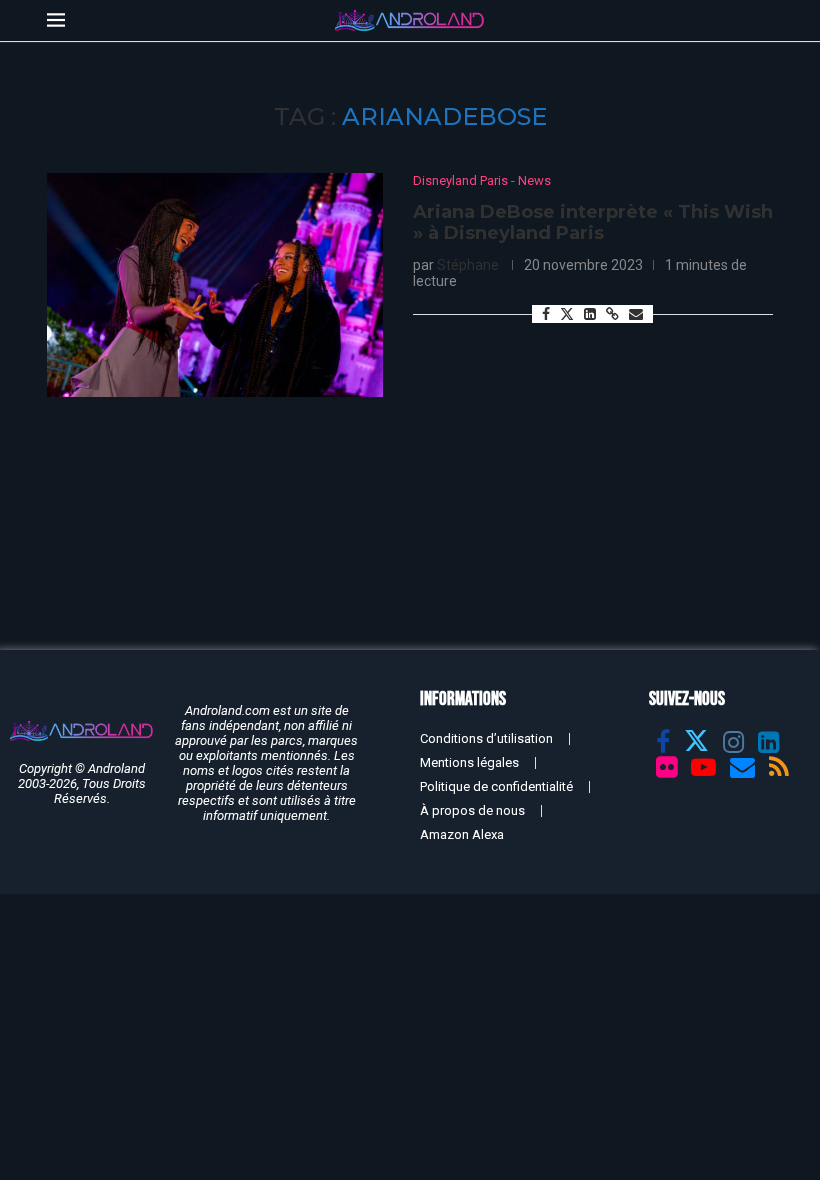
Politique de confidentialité (496, 786)
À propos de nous (472, 810)
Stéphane (468, 265)
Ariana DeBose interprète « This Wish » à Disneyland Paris (593, 223)
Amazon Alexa (462, 834)
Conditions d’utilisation (486, 738)
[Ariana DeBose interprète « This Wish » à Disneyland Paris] (215, 285)
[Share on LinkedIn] (590, 314)
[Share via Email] (636, 314)
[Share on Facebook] (546, 314)
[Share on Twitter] (567, 313)
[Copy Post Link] (612, 314)
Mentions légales (469, 762)
